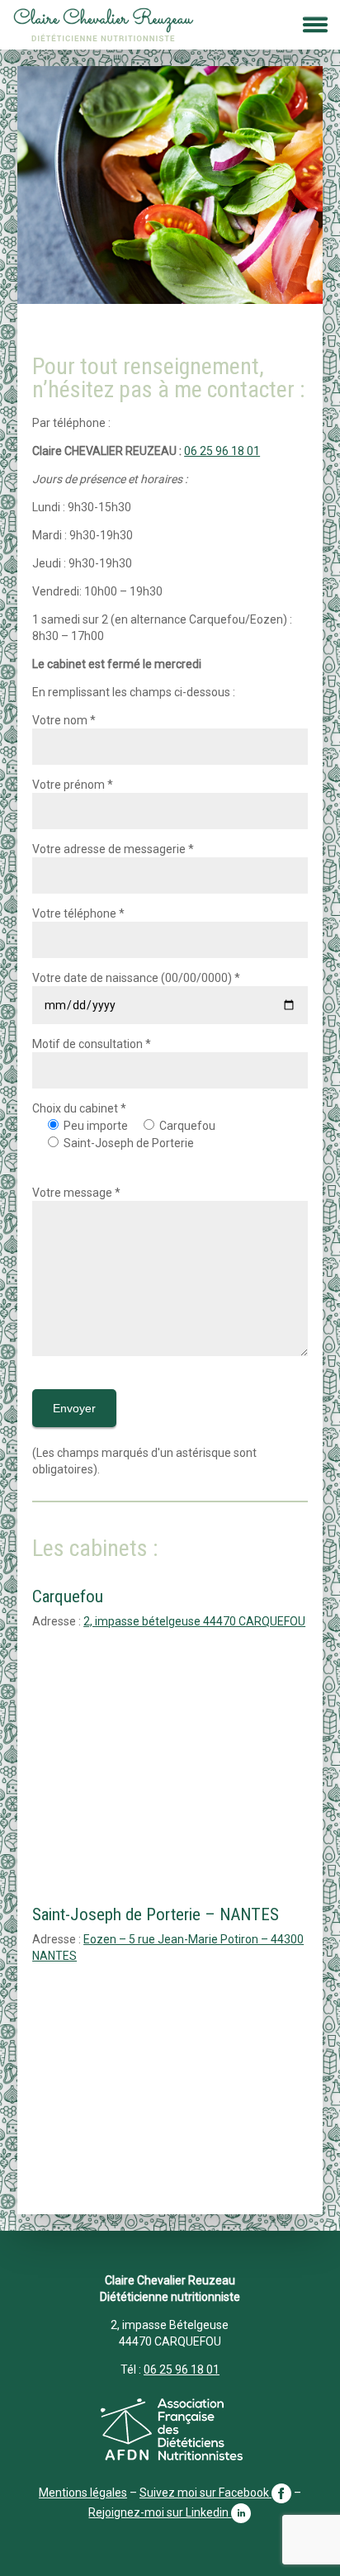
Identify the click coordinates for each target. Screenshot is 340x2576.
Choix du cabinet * (79, 1108)
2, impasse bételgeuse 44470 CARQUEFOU (194, 1621)
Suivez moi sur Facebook (205, 2493)
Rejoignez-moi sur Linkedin (160, 2512)
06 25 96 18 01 (222, 451)
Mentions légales (83, 2493)
